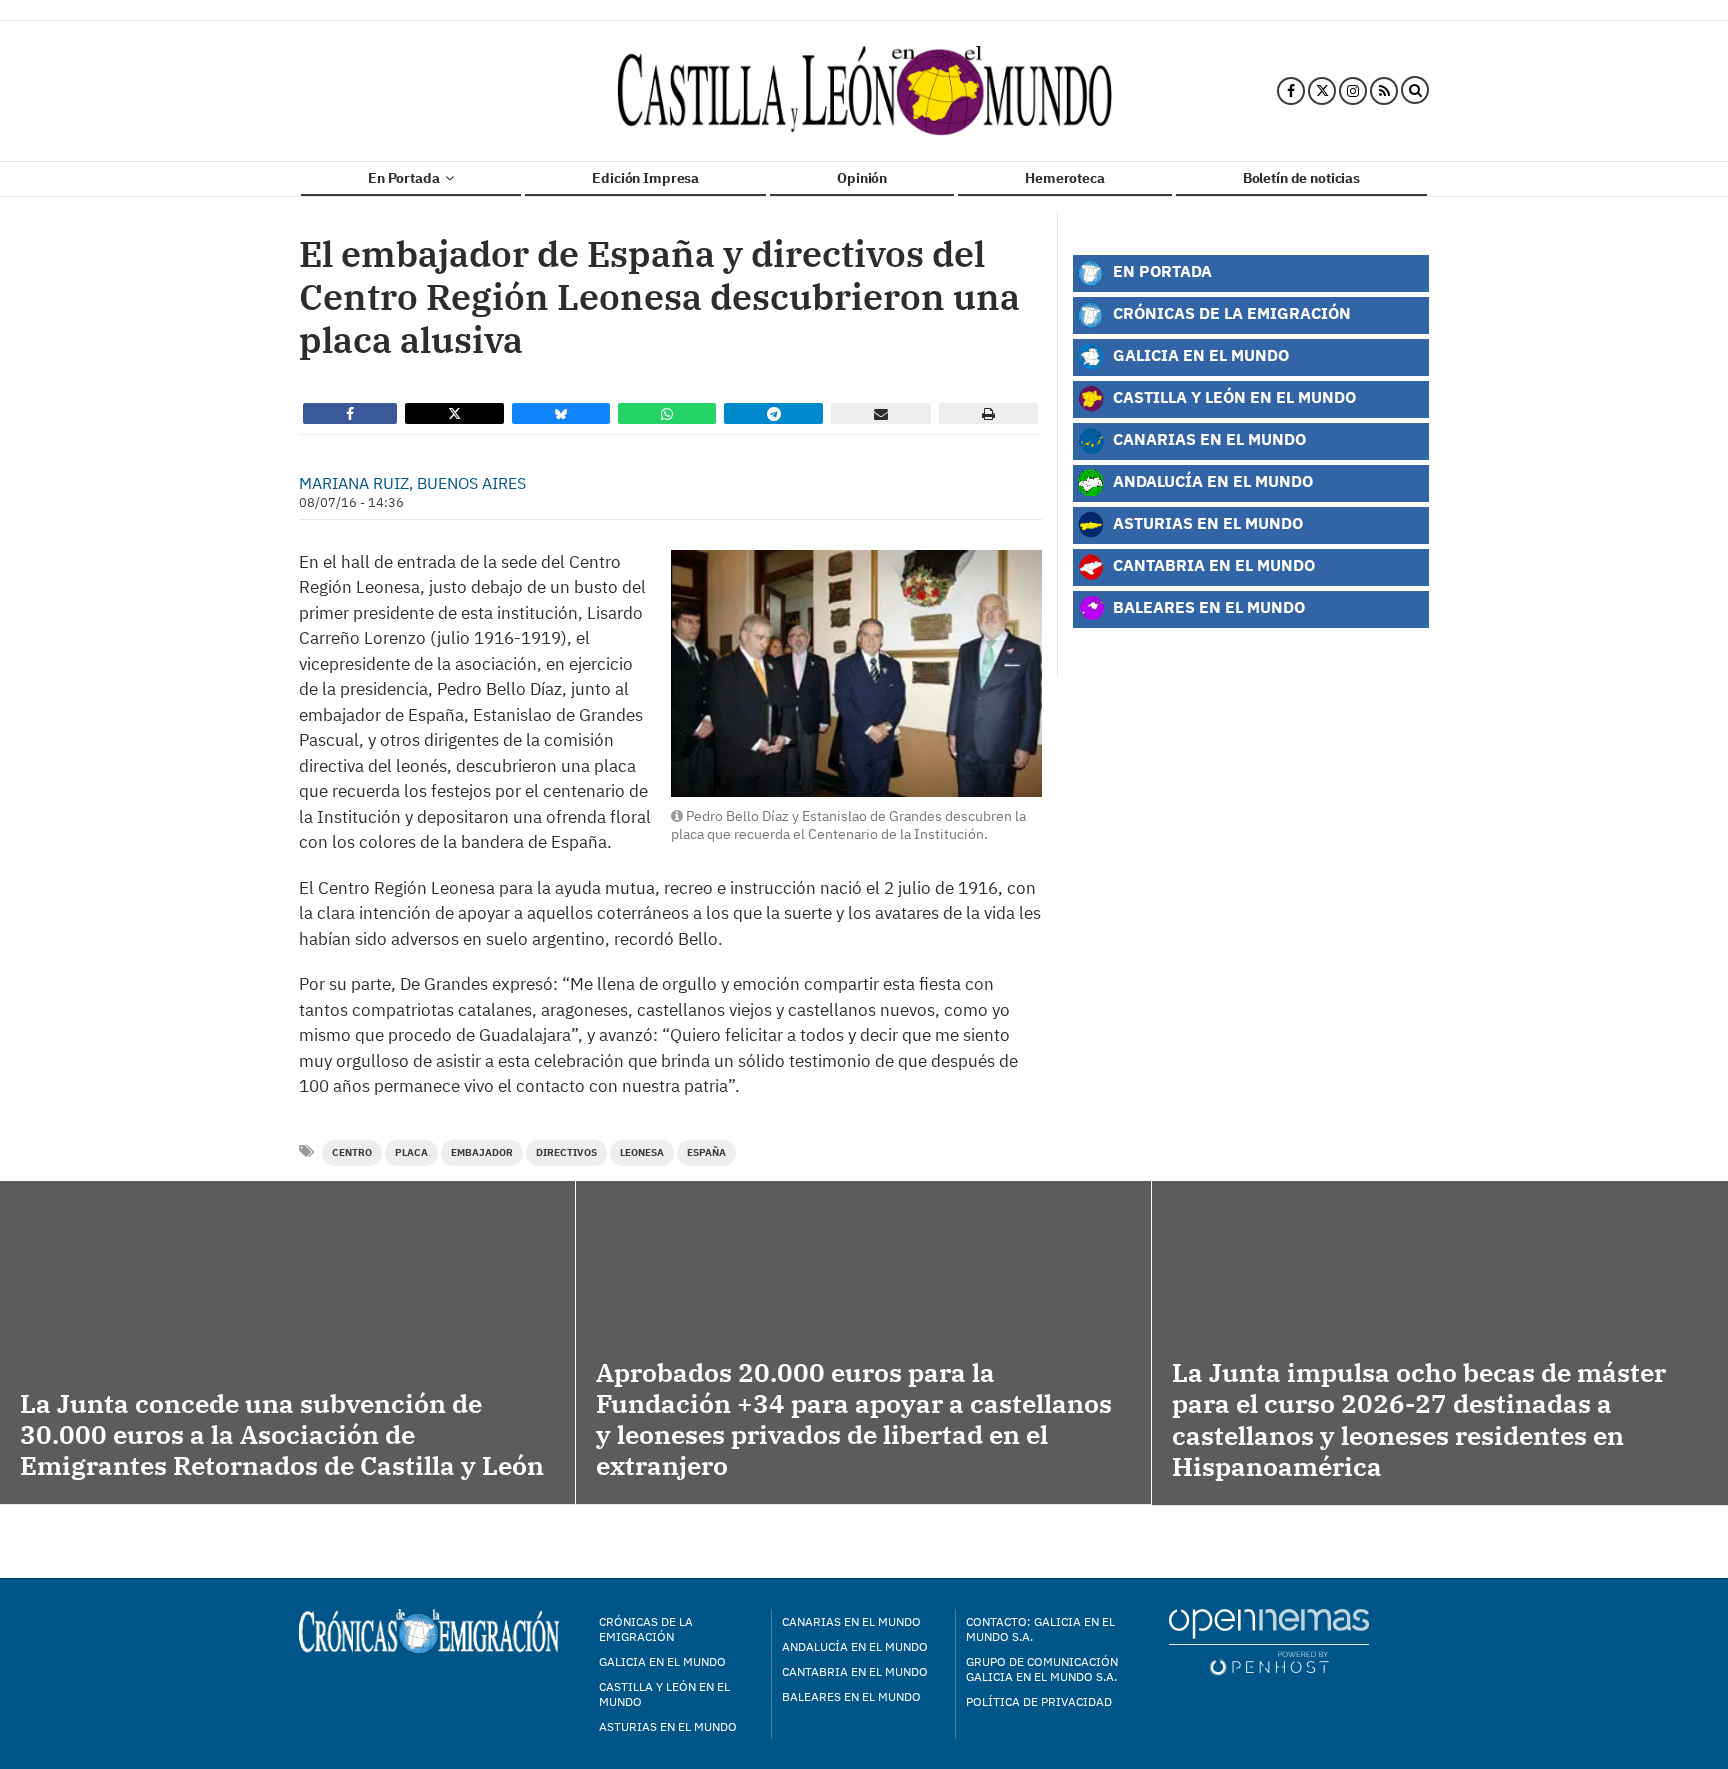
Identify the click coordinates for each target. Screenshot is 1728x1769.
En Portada (405, 178)
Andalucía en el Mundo (1211, 480)
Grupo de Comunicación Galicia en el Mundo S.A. (1042, 1669)
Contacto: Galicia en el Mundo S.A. (1040, 1629)
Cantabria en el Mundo (1212, 564)
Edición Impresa (645, 178)
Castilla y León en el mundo (664, 1694)
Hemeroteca (1065, 178)
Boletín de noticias (1301, 178)
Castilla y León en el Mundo (1232, 396)
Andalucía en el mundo (855, 1646)
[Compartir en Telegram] (774, 413)
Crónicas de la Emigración (1230, 312)
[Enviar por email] (881, 413)
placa (411, 1152)
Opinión (862, 178)
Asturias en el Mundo (1206, 522)
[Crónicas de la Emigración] (864, 91)
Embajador (482, 1152)
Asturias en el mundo (668, 1726)
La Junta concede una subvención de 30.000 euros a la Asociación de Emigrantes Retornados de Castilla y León (282, 1434)
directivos (566, 1152)
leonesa (642, 1152)
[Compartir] (350, 413)
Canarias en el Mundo (1207, 438)
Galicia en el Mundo (1199, 354)
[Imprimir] (988, 413)
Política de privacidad (1039, 1701)
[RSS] (1384, 91)
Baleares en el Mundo (1207, 606)
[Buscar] (1415, 91)
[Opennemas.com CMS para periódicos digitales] (1269, 1640)
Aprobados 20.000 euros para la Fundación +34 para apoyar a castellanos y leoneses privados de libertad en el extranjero (854, 1419)
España (706, 1152)
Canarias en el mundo (851, 1621)
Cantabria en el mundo (855, 1671)
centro (352, 1152)
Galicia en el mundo (662, 1661)
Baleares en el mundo (851, 1696)
